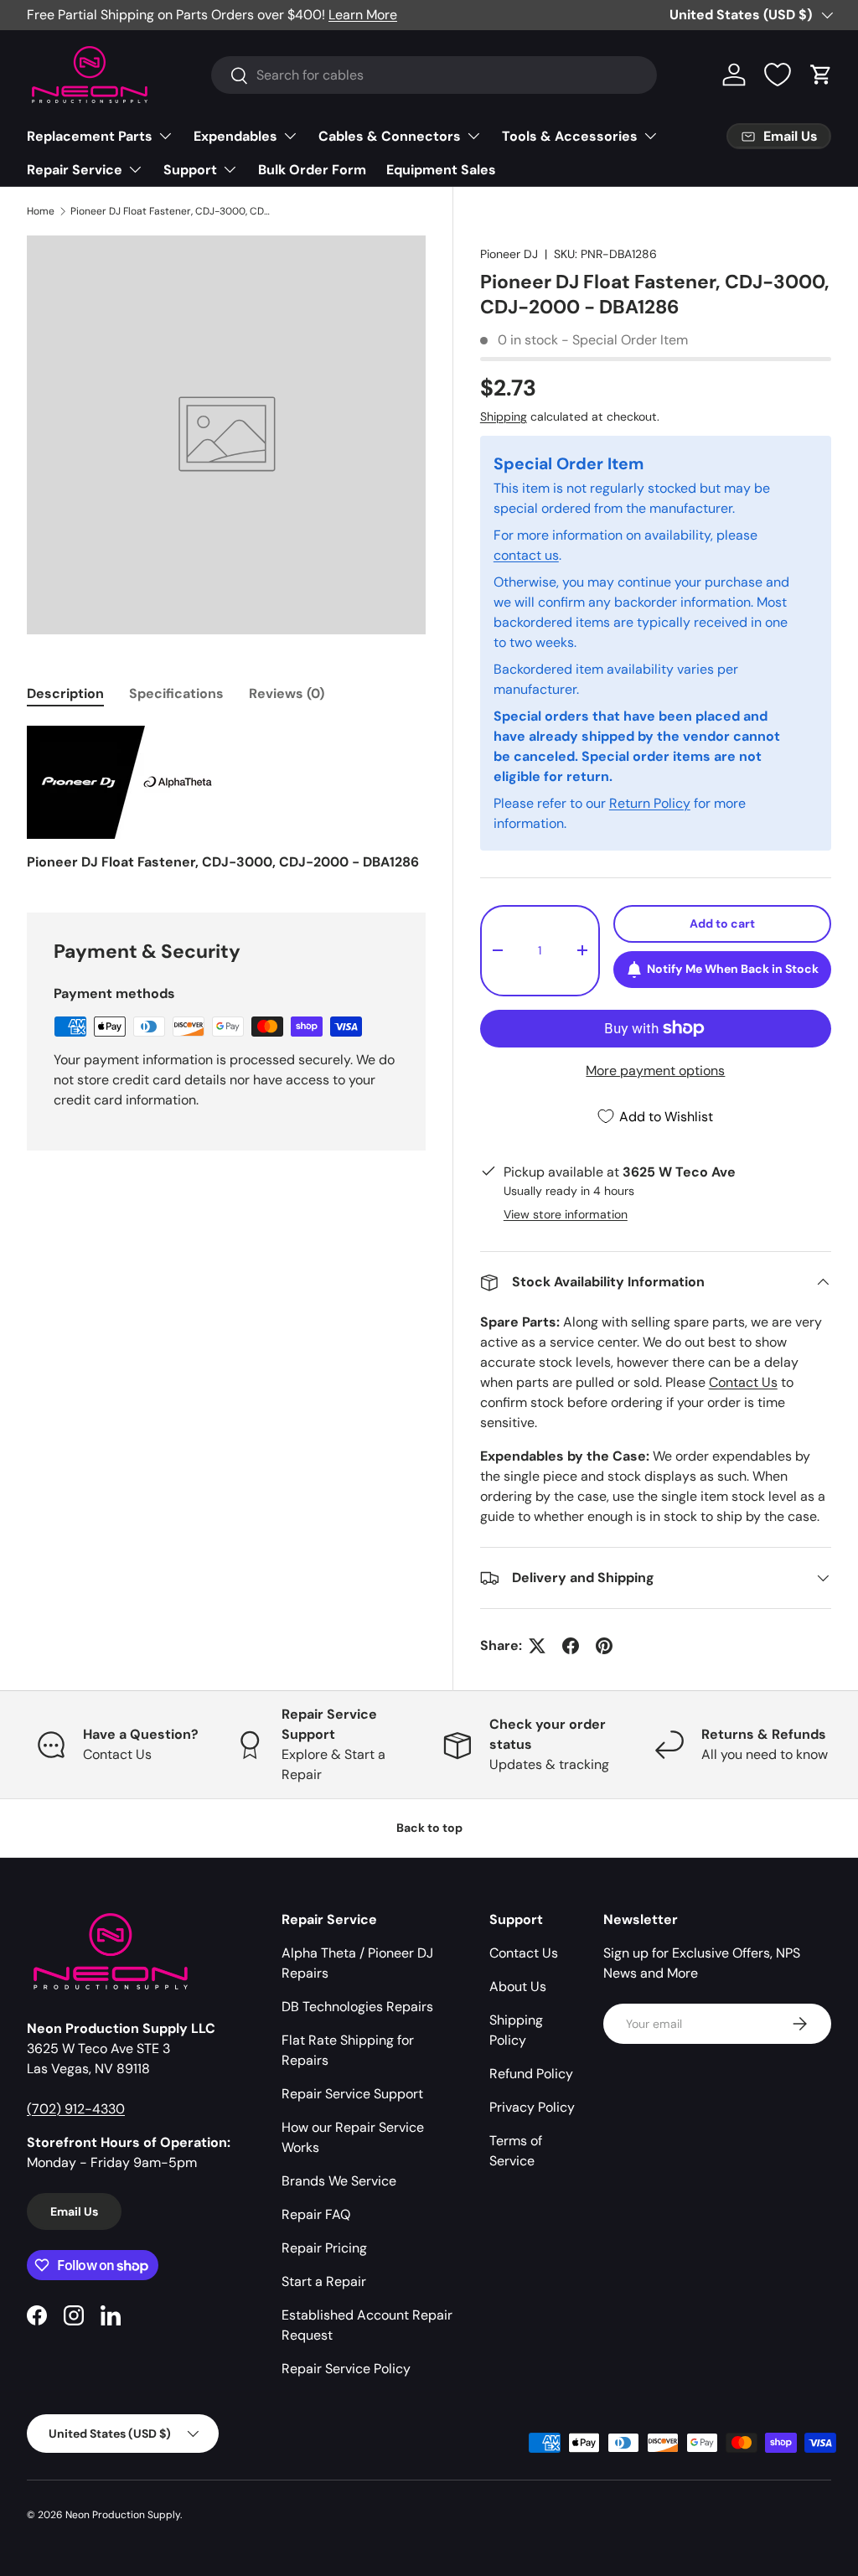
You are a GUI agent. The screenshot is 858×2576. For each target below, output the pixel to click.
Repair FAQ (316, 2214)
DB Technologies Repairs (357, 2007)
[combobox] (434, 75)
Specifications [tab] (176, 693)
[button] (821, 75)
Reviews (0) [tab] (287, 693)
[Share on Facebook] (571, 1646)
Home (41, 211)
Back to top (429, 1828)
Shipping (504, 416)
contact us (526, 555)
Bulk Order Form (312, 170)
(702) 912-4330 (76, 2109)
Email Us (74, 2211)
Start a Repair (324, 2281)
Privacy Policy (532, 2107)
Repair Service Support (352, 2094)
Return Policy (650, 803)
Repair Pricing (324, 2248)
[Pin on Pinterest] (604, 1646)
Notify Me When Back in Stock (733, 969)
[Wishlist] (778, 75)
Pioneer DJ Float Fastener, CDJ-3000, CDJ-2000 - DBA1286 (171, 211)
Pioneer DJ (509, 254)
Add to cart (722, 923)
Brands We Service (339, 2181)
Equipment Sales (441, 170)
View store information (566, 1214)
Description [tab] (65, 693)
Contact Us (743, 1382)
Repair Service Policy (346, 2369)
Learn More (363, 15)
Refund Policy (531, 2074)
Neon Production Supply (123, 2515)
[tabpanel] (226, 799)
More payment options (655, 1071)
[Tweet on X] (537, 1646)
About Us (518, 1986)
